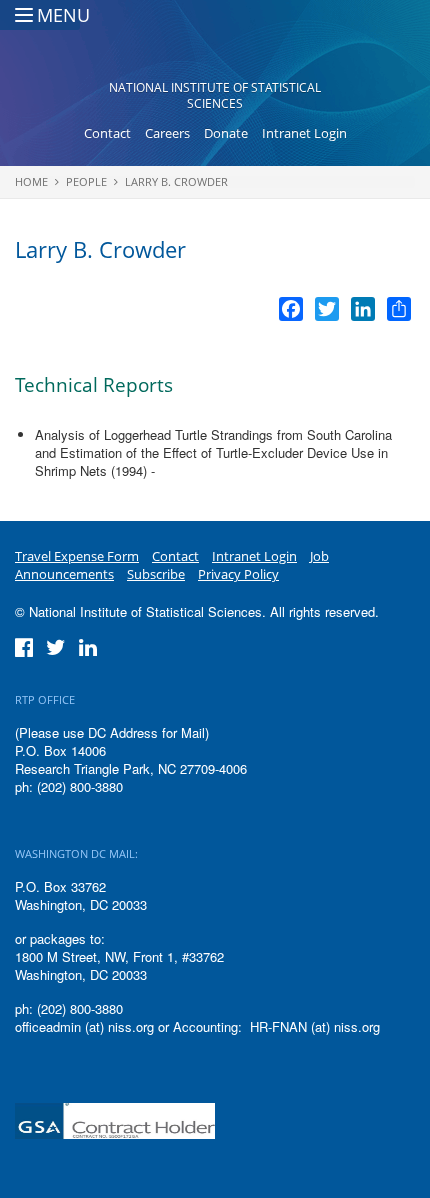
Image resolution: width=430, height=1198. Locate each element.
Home (31, 181)
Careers (167, 133)
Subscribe (156, 574)
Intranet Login (304, 133)
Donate (226, 133)
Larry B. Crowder (176, 181)
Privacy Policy (238, 574)
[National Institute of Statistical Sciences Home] (215, 46)
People (86, 181)
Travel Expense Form (77, 556)
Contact (107, 133)
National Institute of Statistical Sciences (215, 95)
